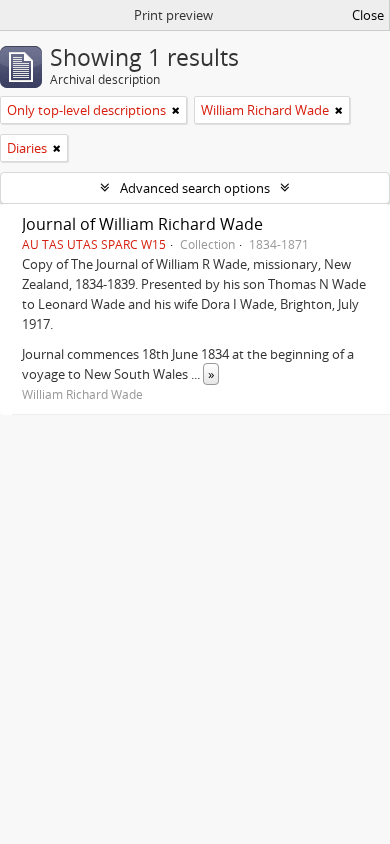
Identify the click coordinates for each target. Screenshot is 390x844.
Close (368, 15)
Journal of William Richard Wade (142, 224)
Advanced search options (195, 188)
